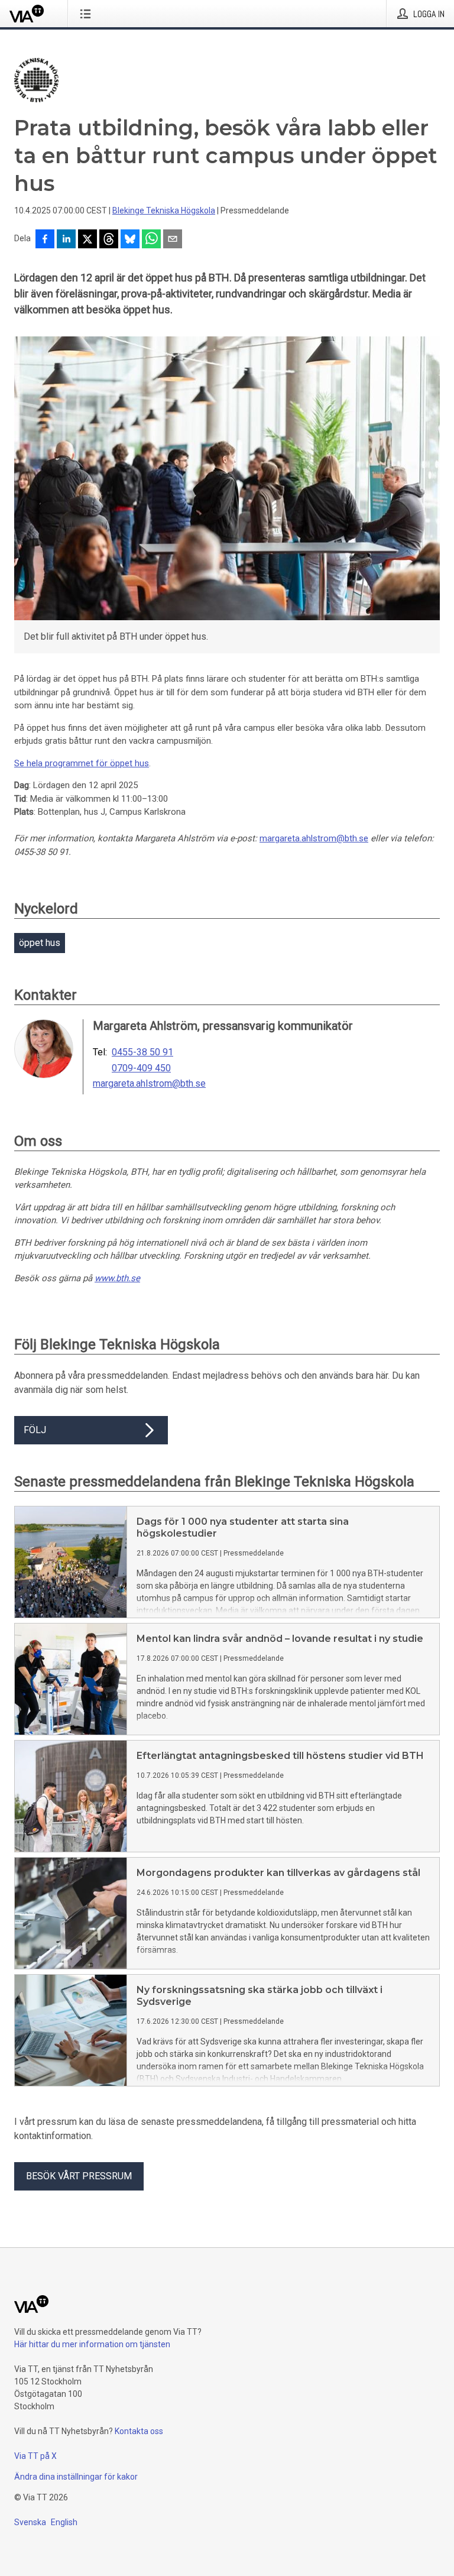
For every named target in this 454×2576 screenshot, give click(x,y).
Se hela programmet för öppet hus (82, 763)
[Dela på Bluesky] (130, 240)
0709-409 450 (141, 1068)
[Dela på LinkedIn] (66, 240)
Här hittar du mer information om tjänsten (92, 2344)
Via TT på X (35, 2456)
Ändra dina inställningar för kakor (76, 2477)
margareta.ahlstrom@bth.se (314, 838)
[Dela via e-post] (173, 240)
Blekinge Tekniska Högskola (164, 210)
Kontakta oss (139, 2431)
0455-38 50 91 (142, 1052)
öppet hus (40, 943)
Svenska (30, 2522)
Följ (35, 1430)
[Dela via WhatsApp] (151, 240)
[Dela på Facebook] (45, 240)
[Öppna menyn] (88, 14)
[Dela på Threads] (109, 240)
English (64, 2522)
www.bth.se (117, 1278)
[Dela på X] (87, 240)
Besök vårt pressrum (79, 2176)
